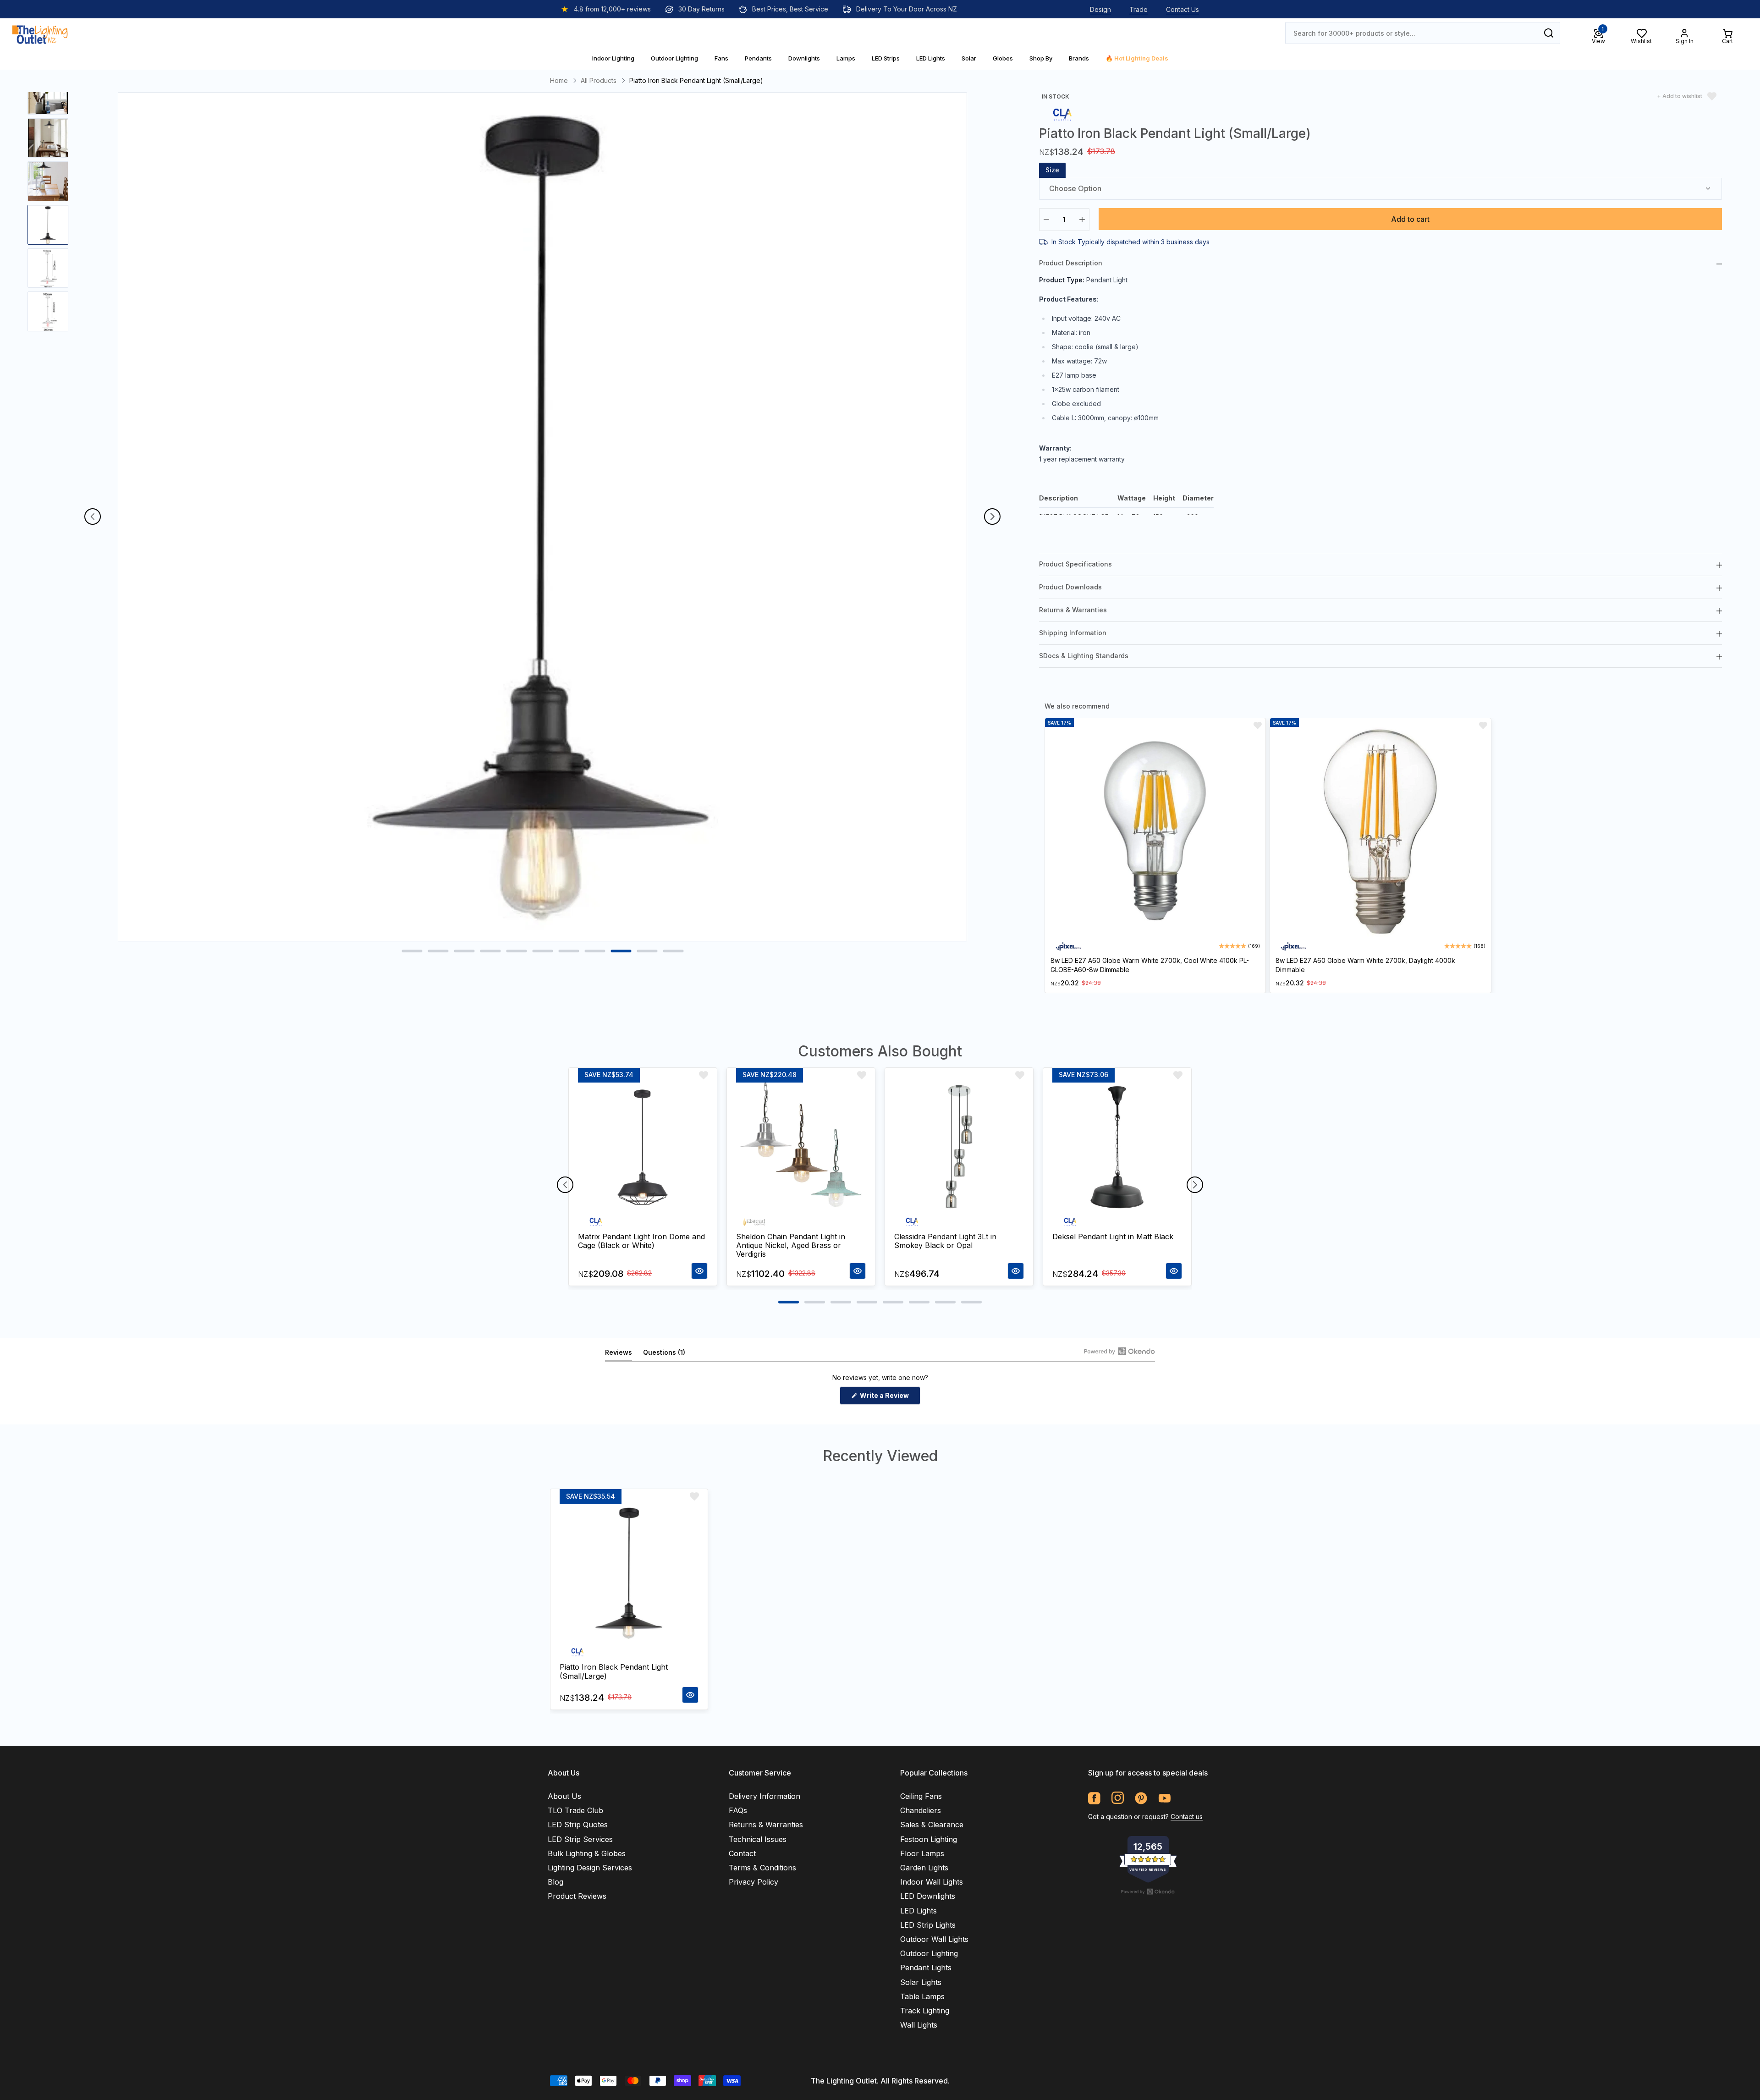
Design (1100, 9)
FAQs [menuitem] (738, 1810)
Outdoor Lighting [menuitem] (929, 1953)
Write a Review (889, 1398)
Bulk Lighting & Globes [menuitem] (587, 1853)
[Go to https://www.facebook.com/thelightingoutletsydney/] (1094, 1798)
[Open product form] (699, 1271)
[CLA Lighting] (1062, 114)
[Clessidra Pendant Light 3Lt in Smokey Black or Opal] (959, 1147)
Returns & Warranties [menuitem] (766, 1825)
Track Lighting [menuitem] (925, 2011)
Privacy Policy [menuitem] (753, 1882)
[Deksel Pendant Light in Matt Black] (1117, 1147)
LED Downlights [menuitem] (928, 1896)
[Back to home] (40, 33)
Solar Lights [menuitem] (921, 1982)
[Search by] (1549, 33)
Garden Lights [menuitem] (924, 1868)
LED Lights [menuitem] (918, 1911)
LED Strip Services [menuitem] (580, 1839)
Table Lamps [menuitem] (922, 1996)
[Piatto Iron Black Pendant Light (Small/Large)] (629, 1573)
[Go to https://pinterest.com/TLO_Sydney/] (1141, 1798)
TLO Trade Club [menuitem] (575, 1810)
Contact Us (1182, 9)
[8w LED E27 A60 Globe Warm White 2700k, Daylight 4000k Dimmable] (1380, 832)
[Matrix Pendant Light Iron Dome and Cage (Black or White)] (643, 1147)
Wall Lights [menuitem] (919, 2025)
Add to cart (1410, 219)
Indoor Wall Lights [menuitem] (932, 1882)
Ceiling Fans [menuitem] (921, 1796)
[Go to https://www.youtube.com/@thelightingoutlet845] (1164, 1798)
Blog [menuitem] (555, 1882)
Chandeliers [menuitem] (921, 1810)
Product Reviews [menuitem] (577, 1896)
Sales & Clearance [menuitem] (932, 1825)
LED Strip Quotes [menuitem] (578, 1825)
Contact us (1187, 1817)
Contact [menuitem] (742, 1853)
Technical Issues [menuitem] (758, 1839)
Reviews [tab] (619, 1355)
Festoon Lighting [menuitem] (929, 1839)
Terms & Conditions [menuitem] (762, 1868)
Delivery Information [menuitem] (764, 1796)
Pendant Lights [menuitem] (926, 1968)
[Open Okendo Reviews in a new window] (1119, 1351)
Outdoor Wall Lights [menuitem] (934, 1939)
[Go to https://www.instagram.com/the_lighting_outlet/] (1118, 1798)
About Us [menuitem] (564, 1796)
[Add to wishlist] (1258, 726)
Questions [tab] (664, 1355)
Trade (1138, 9)
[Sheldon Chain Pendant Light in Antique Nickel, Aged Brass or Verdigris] (801, 1147)
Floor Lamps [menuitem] (922, 1853)
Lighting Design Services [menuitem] (590, 1868)
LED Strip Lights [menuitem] (928, 1925)
